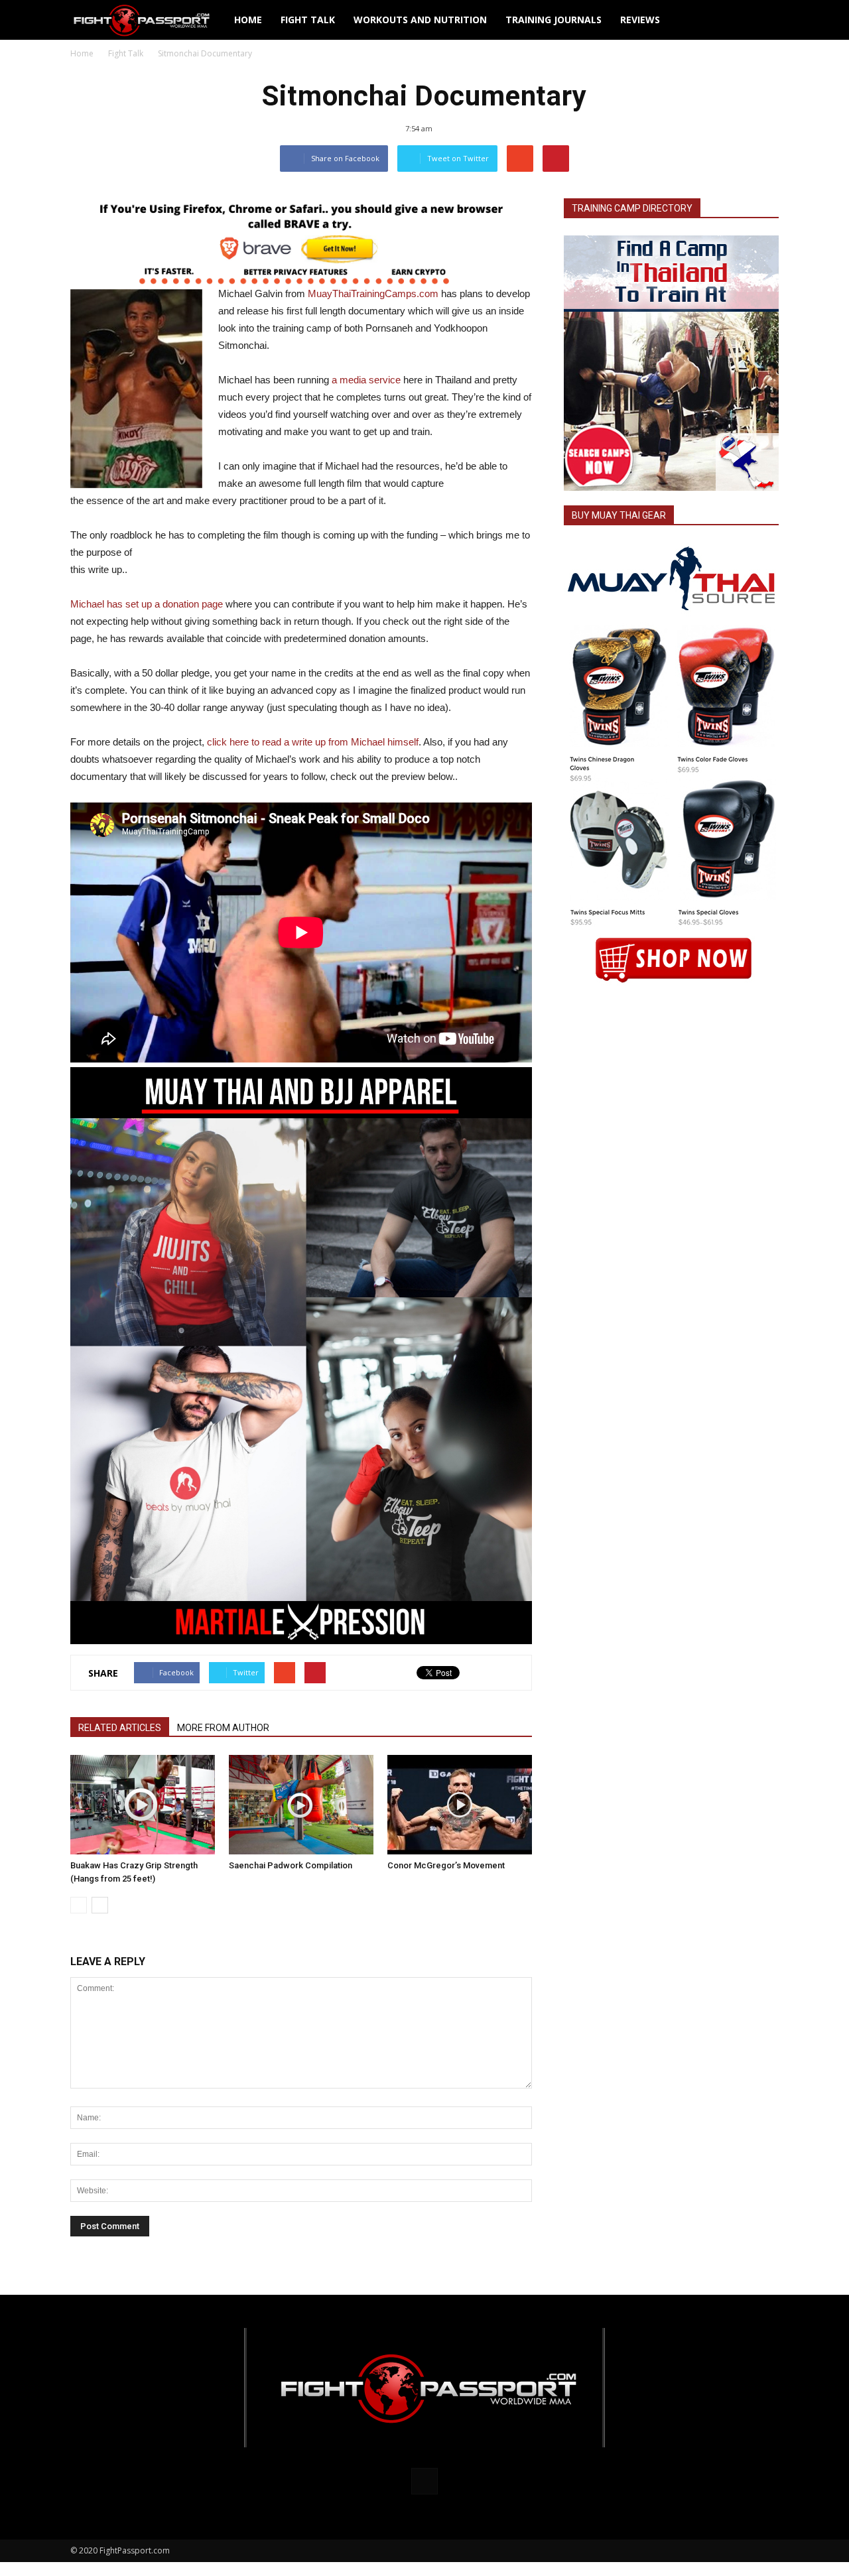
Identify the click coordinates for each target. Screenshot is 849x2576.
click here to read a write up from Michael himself (313, 742)
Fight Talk (308, 20)
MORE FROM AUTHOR (223, 1728)
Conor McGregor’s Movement (446, 1865)
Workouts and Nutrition (420, 20)
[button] (763, 20)
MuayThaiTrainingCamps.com (373, 293)
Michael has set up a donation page (147, 604)
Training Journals (554, 20)
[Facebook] (424, 2481)
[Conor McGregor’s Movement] (460, 1805)
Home (248, 20)
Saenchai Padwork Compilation (291, 1865)
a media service (366, 380)
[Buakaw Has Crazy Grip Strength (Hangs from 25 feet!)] (143, 1805)
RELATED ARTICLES (120, 1728)
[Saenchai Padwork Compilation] (301, 1805)
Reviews (640, 20)
